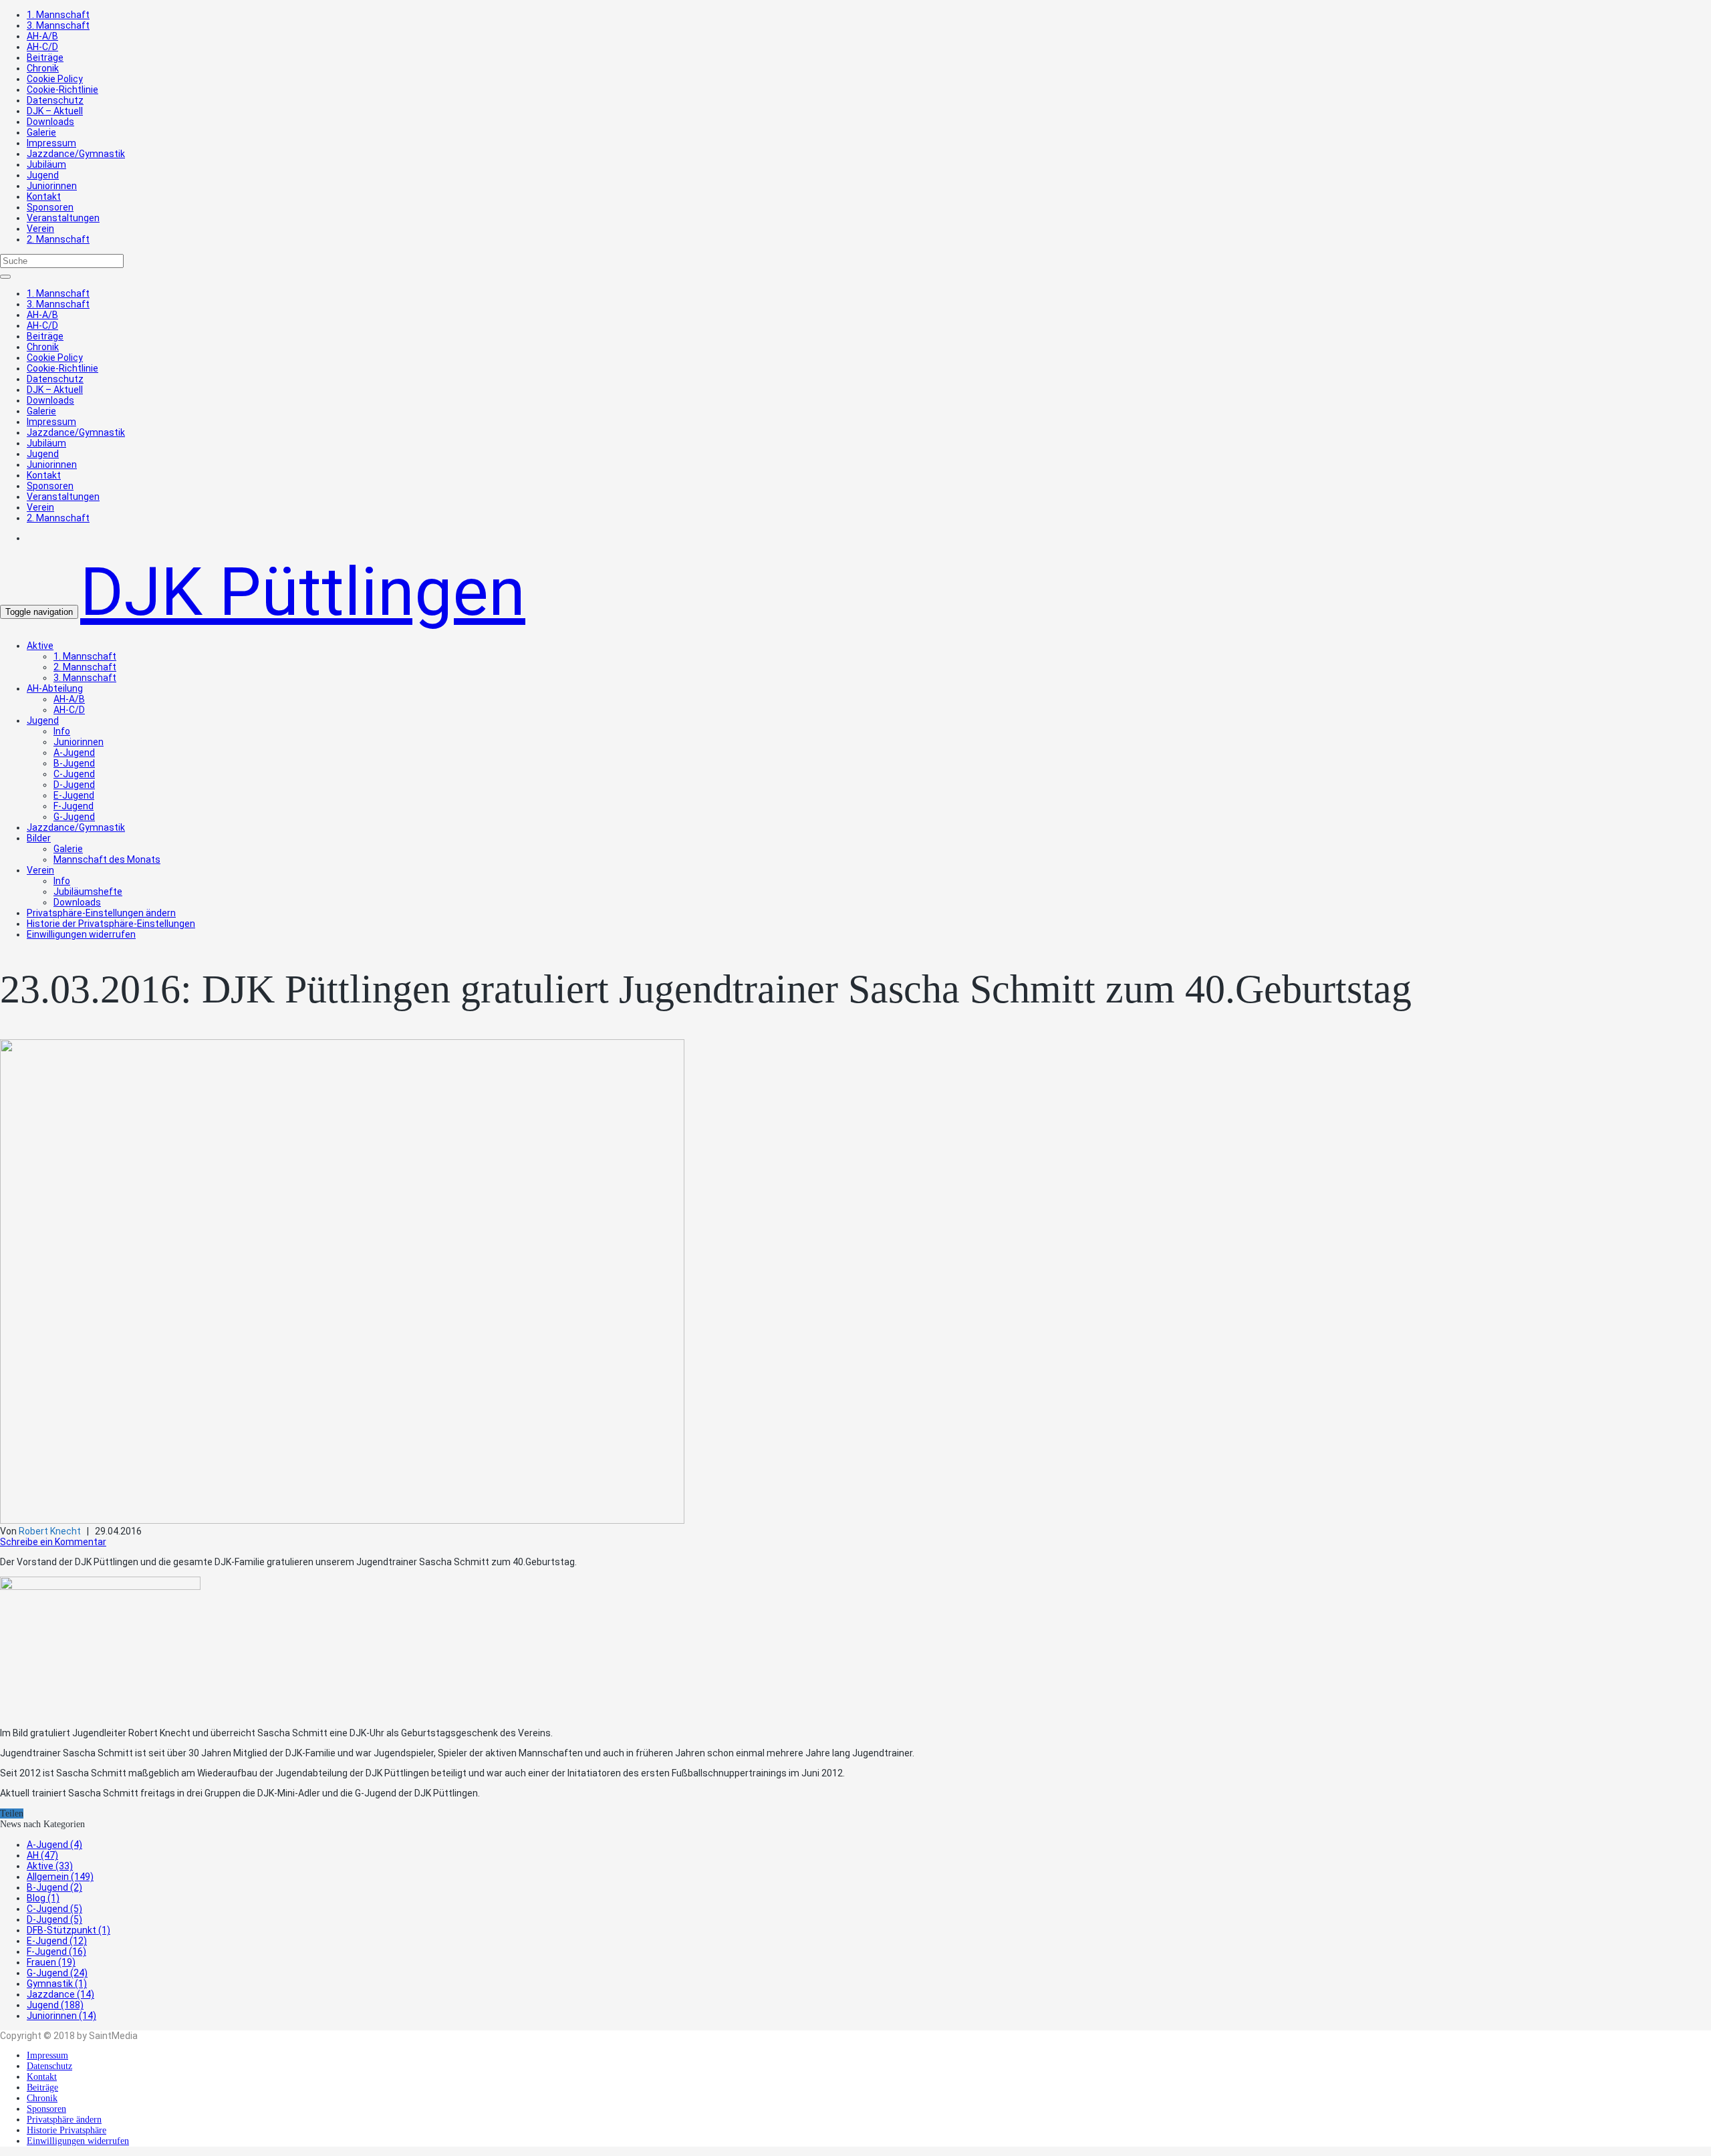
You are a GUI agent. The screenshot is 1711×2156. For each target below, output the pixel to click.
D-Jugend (74, 785)
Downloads (50, 122)
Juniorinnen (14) (61, 2016)
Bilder (39, 838)
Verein (40, 229)
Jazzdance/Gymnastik (76, 154)
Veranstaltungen (63, 218)
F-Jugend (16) (56, 1951)
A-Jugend (74, 753)
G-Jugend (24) (57, 1973)
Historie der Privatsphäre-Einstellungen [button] (111, 924)
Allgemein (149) (60, 1877)
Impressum (51, 143)
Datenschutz (55, 100)
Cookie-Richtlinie (62, 90)
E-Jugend (74, 795)
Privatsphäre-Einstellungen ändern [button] (101, 913)
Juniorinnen (52, 186)
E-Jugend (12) (57, 1941)
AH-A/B (42, 36)
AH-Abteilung (55, 688)
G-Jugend (74, 817)
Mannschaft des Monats (107, 859)
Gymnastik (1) (57, 1984)
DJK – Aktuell (55, 111)
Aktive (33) (50, 1866)
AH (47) (42, 1855)
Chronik (43, 68)
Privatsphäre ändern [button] (64, 2120)
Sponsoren (50, 207)
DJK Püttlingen (303, 592)
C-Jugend (74, 774)
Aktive (40, 646)
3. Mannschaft (58, 25)
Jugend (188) (55, 2005)
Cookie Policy (55, 79)
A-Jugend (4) (54, 1845)
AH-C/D (42, 47)
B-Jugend (74, 763)
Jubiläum (46, 164)
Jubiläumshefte (88, 892)
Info (62, 731)
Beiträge (45, 57)
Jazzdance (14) (60, 1994)
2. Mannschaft (58, 239)
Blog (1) (43, 1898)
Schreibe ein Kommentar (53, 1542)
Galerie (41, 132)
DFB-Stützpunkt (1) (69, 1930)
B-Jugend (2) (54, 1887)
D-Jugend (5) (54, 1919)
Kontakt (44, 196)
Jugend (43, 175)
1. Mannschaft (58, 15)
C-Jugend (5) (54, 1909)
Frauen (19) (51, 1962)
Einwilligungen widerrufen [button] (81, 934)
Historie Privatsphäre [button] (67, 2130)
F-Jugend (74, 806)
